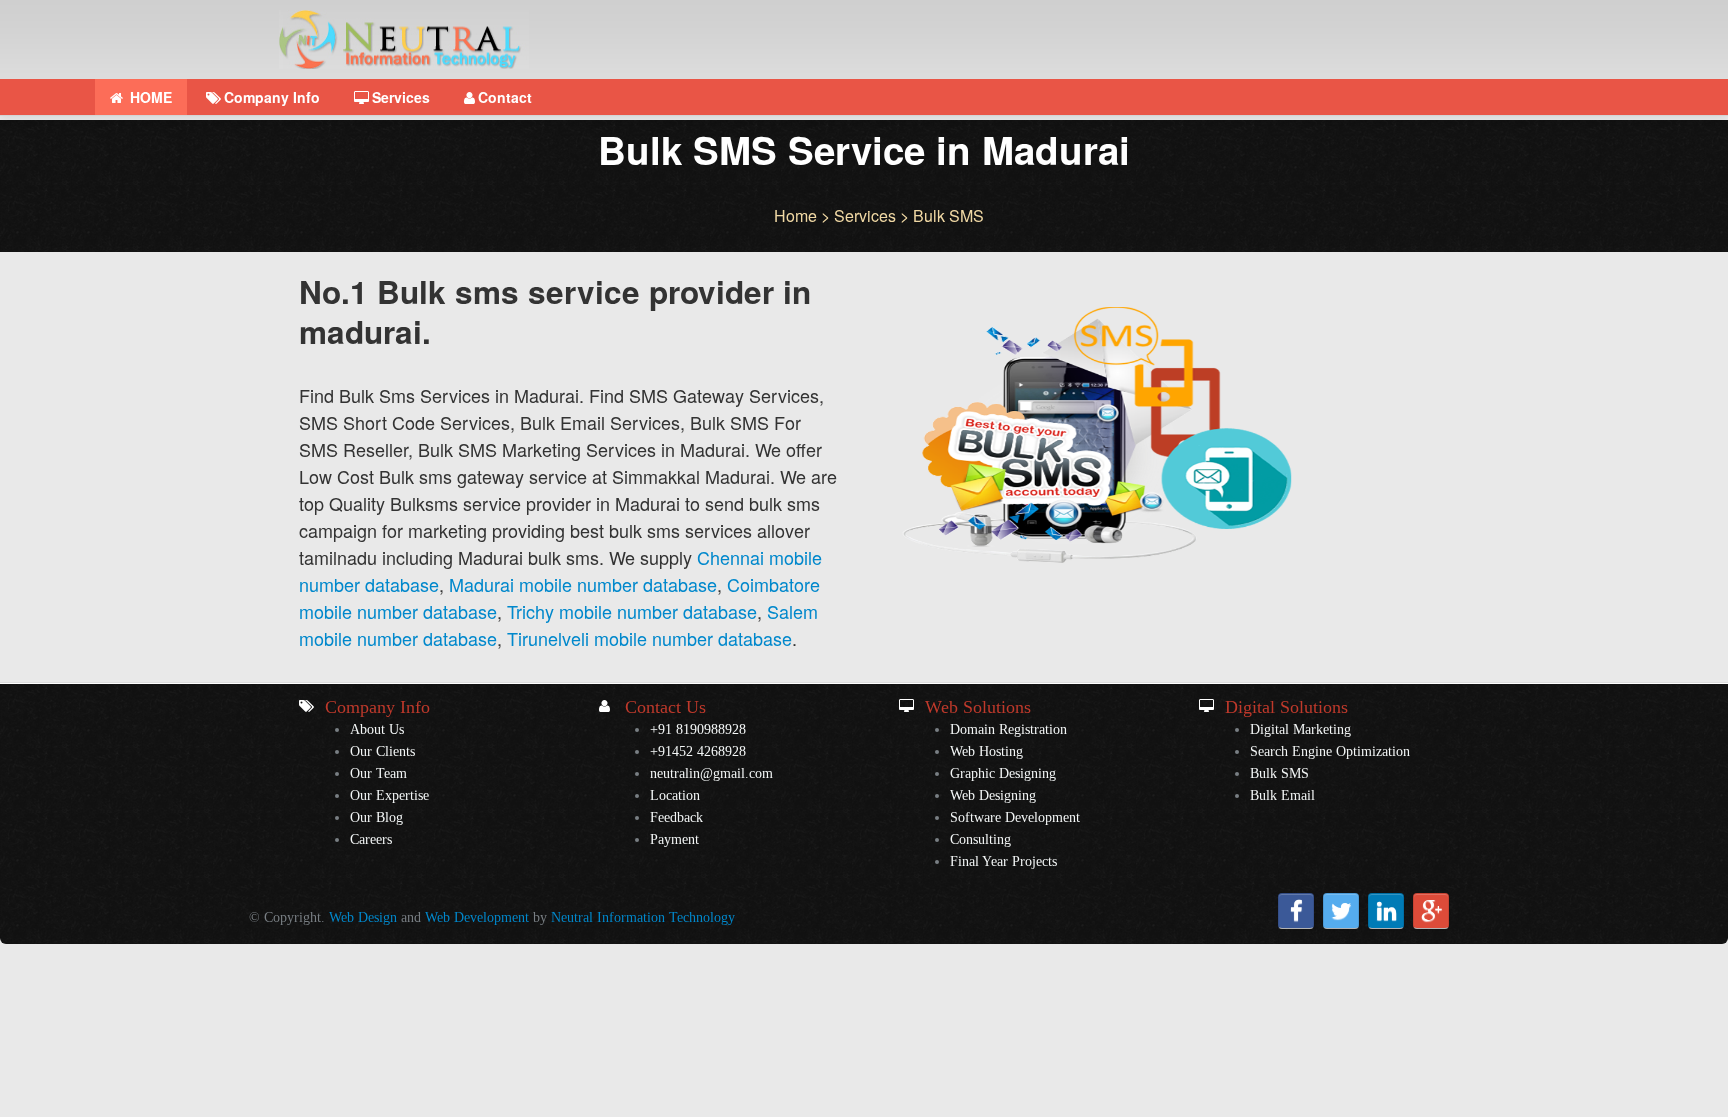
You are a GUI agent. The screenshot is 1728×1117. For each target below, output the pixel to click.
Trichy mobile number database (632, 611)
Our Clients (382, 751)
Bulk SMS (1279, 773)
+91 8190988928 (698, 729)
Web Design (363, 917)
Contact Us (665, 707)
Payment (674, 839)
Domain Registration (1008, 729)
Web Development (477, 917)
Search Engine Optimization (1330, 751)
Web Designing (993, 795)
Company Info (272, 97)
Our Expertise (389, 795)
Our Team (378, 773)
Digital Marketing (1300, 729)
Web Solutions (978, 707)
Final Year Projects (1003, 861)
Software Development (1015, 817)
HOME (149, 97)
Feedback (676, 817)
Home (795, 215)
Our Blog (376, 817)
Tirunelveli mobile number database (649, 638)
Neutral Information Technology (643, 917)
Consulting (980, 839)
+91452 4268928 (698, 751)
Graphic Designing (1003, 773)
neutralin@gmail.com (711, 773)
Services (401, 97)
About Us (377, 729)
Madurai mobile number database (583, 584)
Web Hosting (986, 751)
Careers (371, 839)
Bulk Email (1282, 795)
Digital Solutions (1286, 707)
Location (675, 795)
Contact (505, 97)
